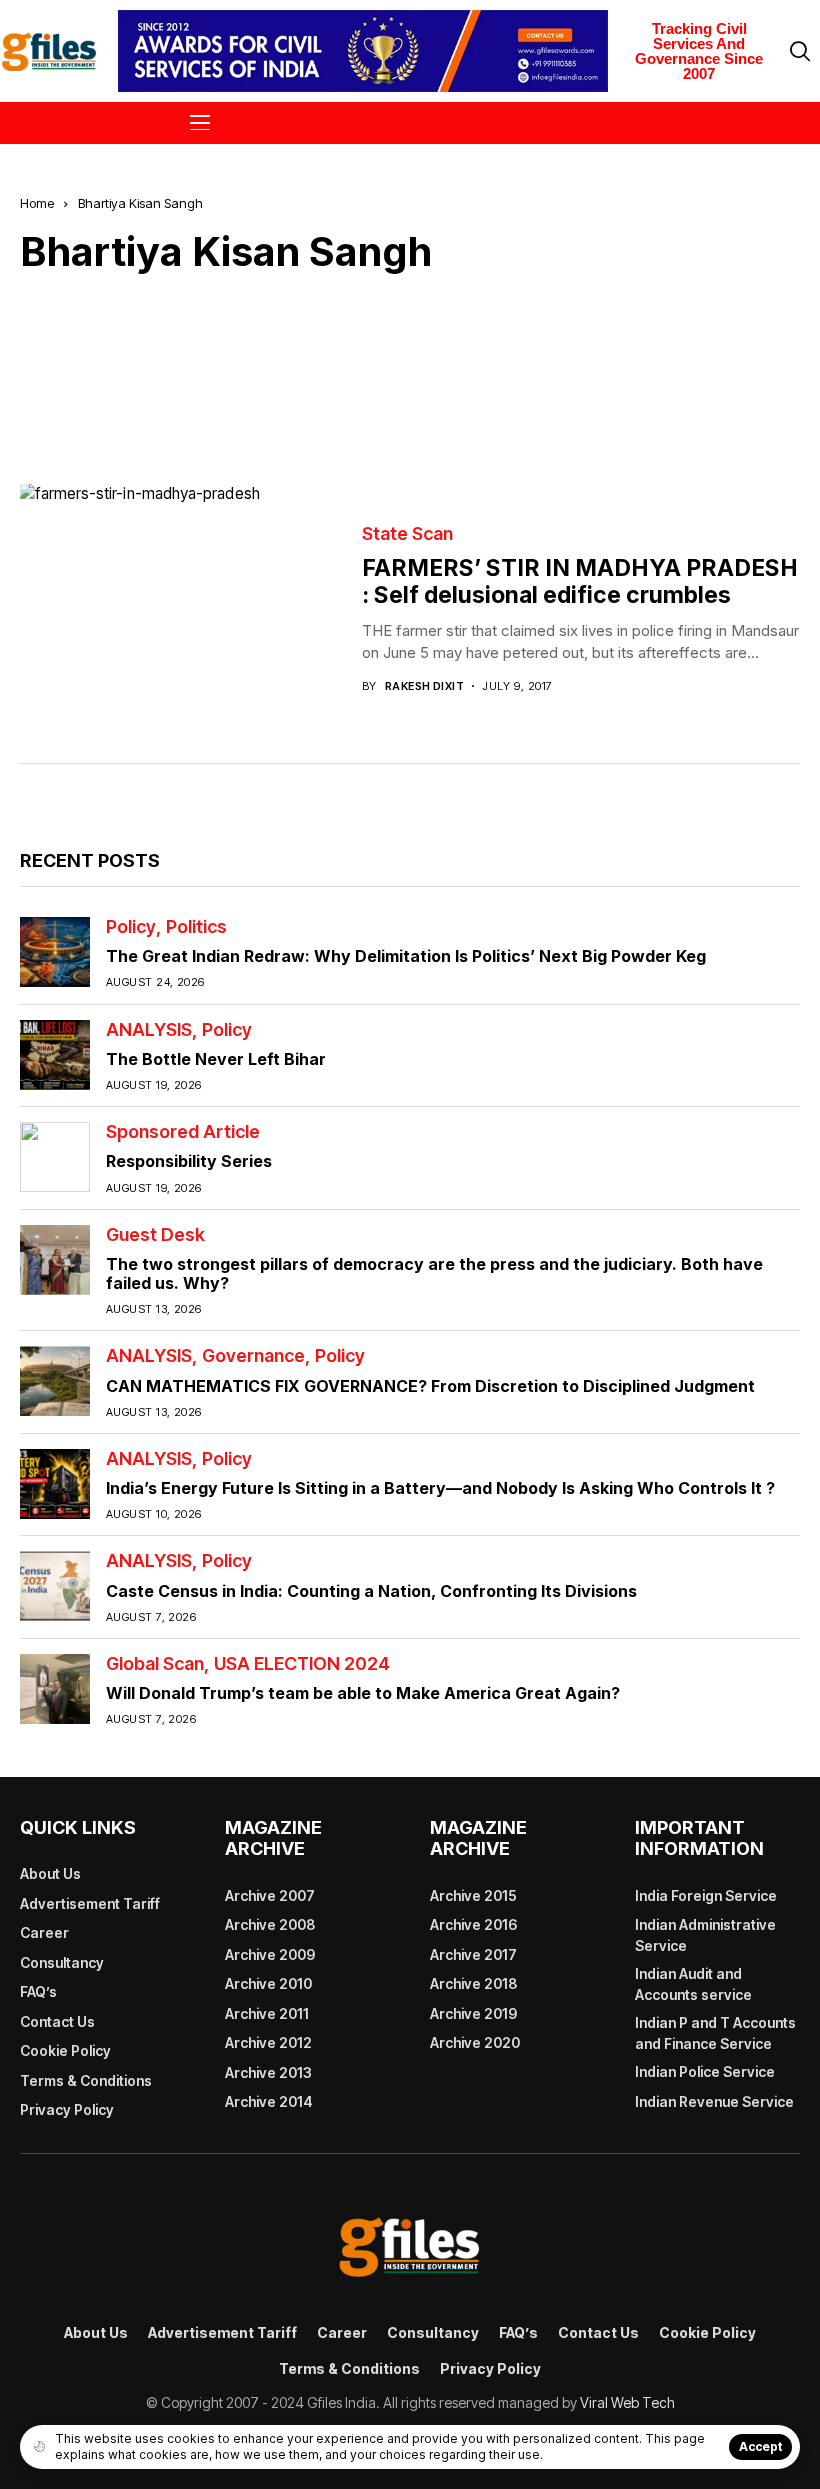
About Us (50, 1873)
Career (44, 1932)
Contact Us (57, 2021)
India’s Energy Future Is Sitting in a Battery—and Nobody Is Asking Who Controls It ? (440, 1488)
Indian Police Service (705, 2071)
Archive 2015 (473, 1895)
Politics (196, 927)
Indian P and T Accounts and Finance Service (715, 2033)
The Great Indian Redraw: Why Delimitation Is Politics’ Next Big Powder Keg (406, 956)
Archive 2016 (473, 1924)
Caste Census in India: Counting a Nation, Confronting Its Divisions (371, 1591)
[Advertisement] (410, 364)
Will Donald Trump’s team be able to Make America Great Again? (363, 1693)
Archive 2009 (270, 1954)
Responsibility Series (189, 1161)
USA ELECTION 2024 (302, 1664)
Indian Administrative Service (705, 1935)
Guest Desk (155, 1235)
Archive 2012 (268, 2042)
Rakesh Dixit (424, 686)
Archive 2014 (269, 2101)
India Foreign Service (706, 1895)
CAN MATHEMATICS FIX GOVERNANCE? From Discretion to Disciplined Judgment (430, 1386)
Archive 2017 (473, 1954)
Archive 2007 (270, 1895)
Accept (760, 2446)
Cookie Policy (65, 2050)
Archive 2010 (268, 1983)
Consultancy (62, 1962)
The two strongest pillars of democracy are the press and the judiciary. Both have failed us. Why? (434, 1273)
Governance (253, 1356)
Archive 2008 (270, 1924)
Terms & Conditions (86, 2080)
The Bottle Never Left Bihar (216, 1059)
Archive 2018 (473, 1983)
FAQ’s (38, 1991)
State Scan (407, 534)
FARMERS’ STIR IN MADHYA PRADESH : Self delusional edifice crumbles (580, 582)
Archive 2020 (475, 2042)
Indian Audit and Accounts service (693, 1984)
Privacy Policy (67, 2109)
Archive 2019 (473, 2013)
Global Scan (155, 1664)
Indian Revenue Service (714, 2101)
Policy (131, 927)
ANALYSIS (149, 1030)
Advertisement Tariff (90, 1903)
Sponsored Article (183, 1132)
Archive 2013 (268, 2072)
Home (37, 203)
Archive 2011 (267, 2013)
